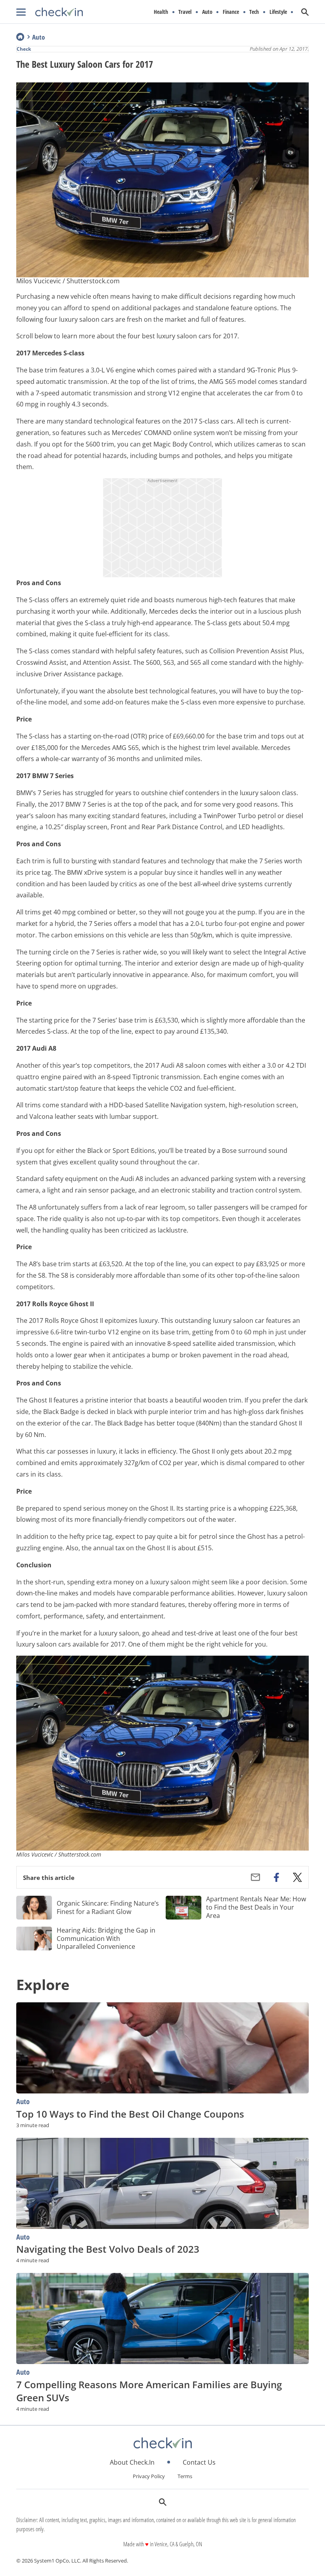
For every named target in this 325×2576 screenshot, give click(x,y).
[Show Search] (305, 12)
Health (161, 12)
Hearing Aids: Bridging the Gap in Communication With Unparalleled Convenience (106, 1939)
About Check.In (132, 2462)
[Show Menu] (21, 12)
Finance (231, 12)
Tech (254, 12)
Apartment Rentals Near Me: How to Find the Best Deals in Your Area (256, 1907)
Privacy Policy (149, 2476)
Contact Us (199, 2462)
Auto (207, 12)
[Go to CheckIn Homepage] (50, 12)
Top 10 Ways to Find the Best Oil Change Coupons (130, 2114)
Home (20, 37)
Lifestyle (278, 12)
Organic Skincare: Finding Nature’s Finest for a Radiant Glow (108, 1907)
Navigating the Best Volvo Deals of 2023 (108, 2249)
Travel (185, 12)
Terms (185, 2476)
